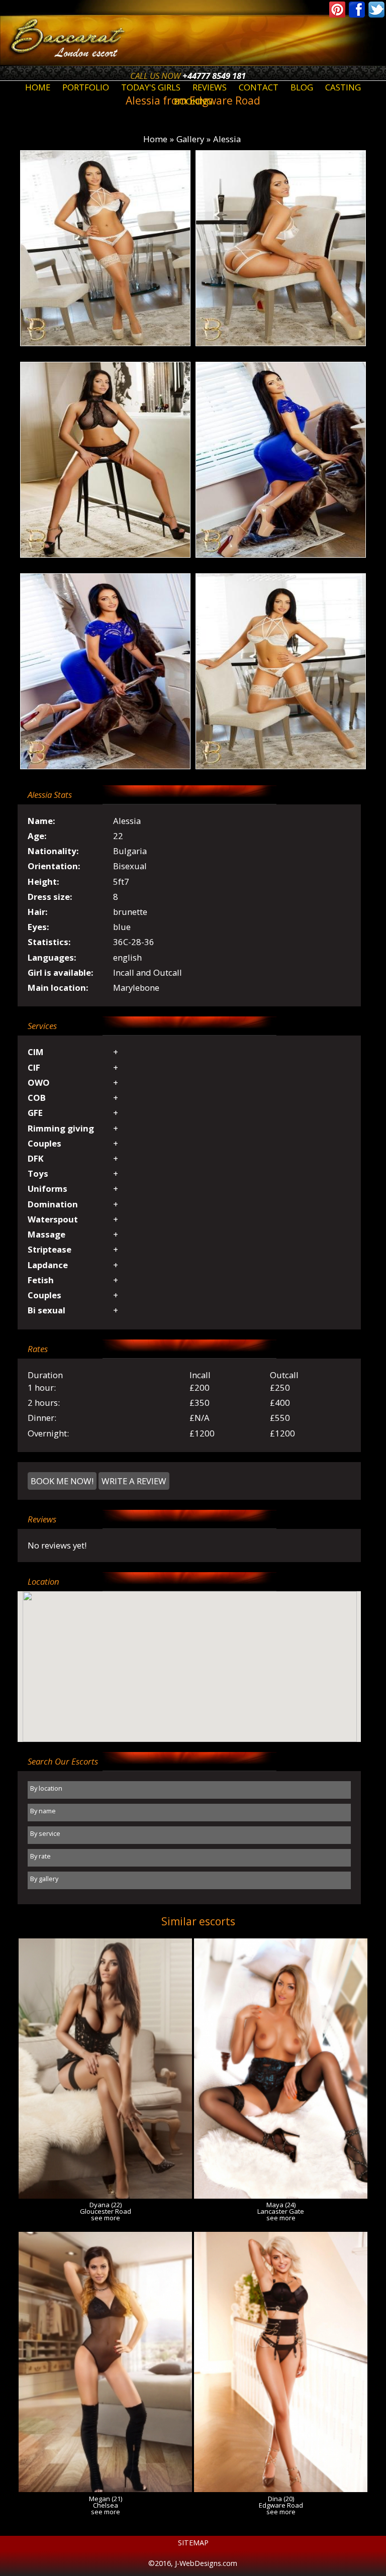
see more (106, 2218)
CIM (36, 1052)
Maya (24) (281, 2205)
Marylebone (136, 988)
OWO (39, 1083)
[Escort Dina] (281, 2489)
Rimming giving (61, 1128)
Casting (343, 87)
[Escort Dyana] (105, 2195)
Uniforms (47, 1189)
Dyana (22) (106, 2205)
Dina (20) (281, 2499)
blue (122, 927)
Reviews (210, 87)
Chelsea (106, 2505)
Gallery (190, 139)
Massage (46, 1234)
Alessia (227, 139)
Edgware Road (281, 2505)
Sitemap (193, 2543)
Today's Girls (151, 87)
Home (38, 87)
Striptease (50, 1249)
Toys (38, 1173)
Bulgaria (130, 851)
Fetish (41, 1280)
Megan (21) (106, 2499)
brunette (130, 912)
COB (37, 1098)
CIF (34, 1067)
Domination (53, 1204)
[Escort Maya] (281, 2195)
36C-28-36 (134, 942)
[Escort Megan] (105, 2489)
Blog (302, 87)
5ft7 (121, 882)
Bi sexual (46, 1310)
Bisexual (130, 866)
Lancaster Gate (281, 2211)
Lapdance (48, 1265)
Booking (193, 101)
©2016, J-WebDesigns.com (193, 2563)
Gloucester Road (106, 2211)
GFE (35, 1113)
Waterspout (53, 1219)
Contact (259, 87)
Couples (44, 1143)
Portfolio (86, 87)
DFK (36, 1158)
